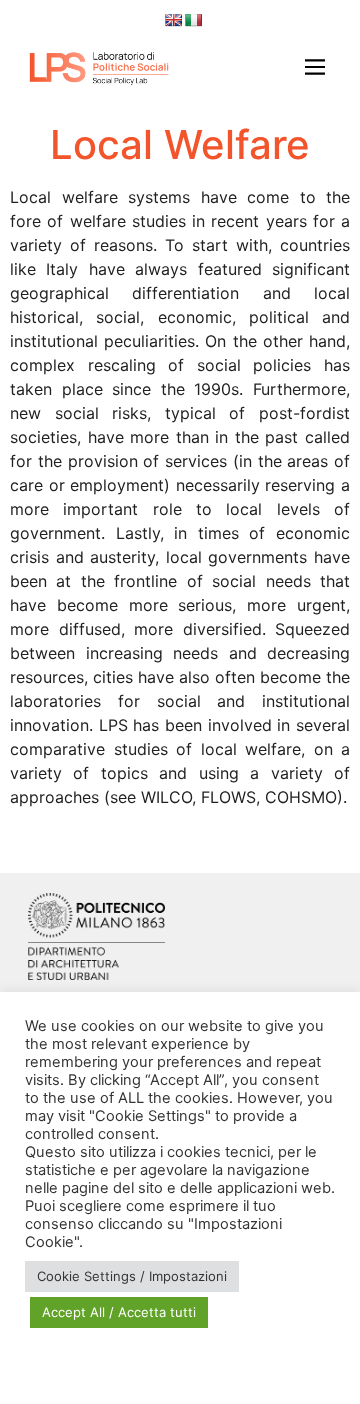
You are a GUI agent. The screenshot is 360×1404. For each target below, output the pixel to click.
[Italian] (193, 20)
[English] (173, 20)
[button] (309, 68)
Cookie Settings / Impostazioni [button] (132, 1276)
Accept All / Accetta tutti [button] (119, 1312)
